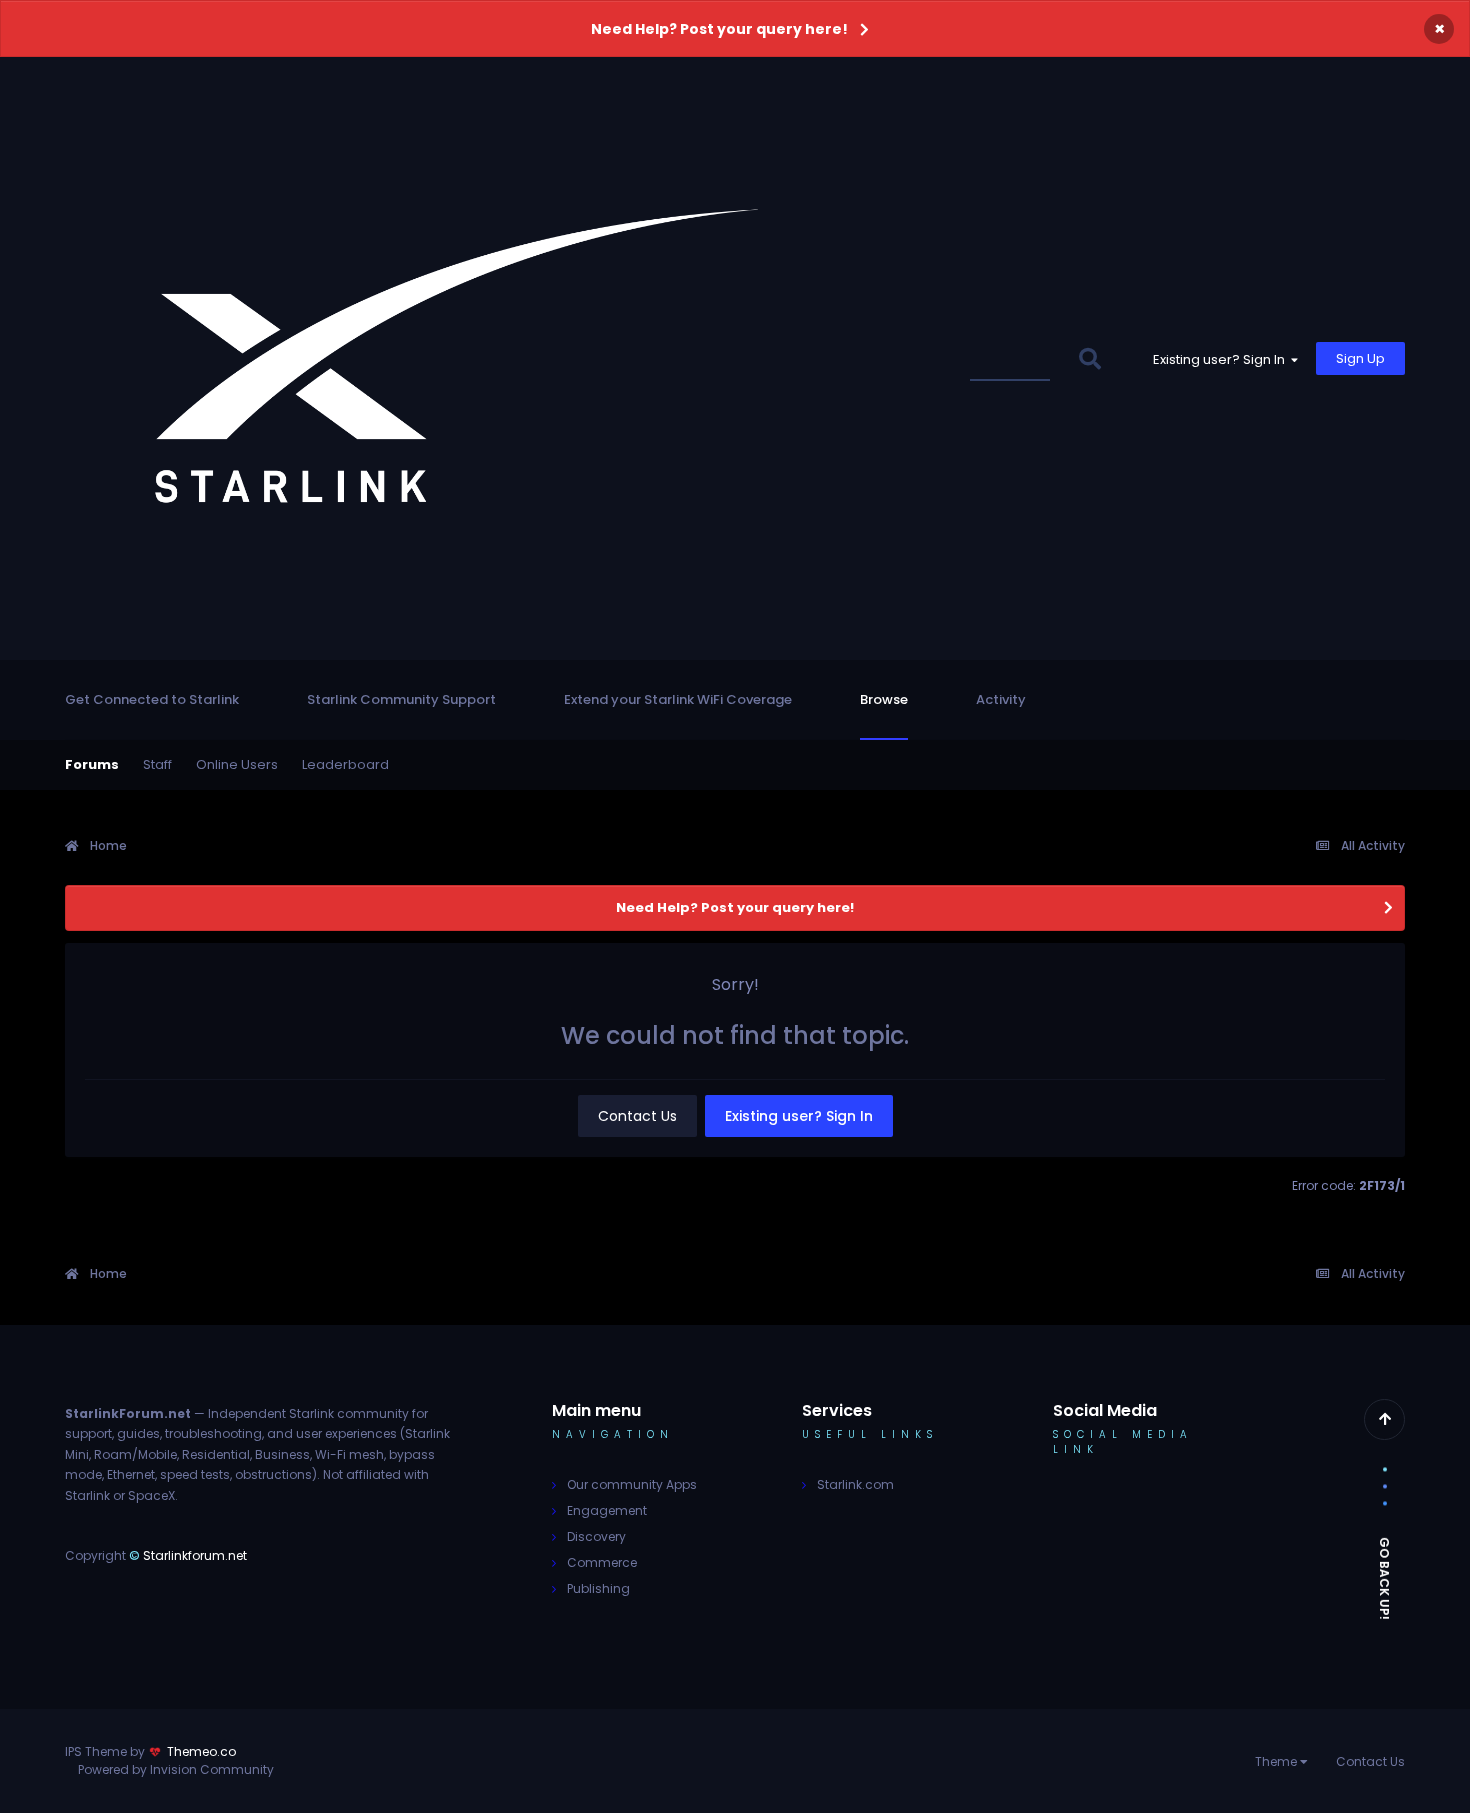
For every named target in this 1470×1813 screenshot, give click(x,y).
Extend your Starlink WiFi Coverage (678, 699)
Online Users (237, 764)
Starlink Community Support (401, 699)
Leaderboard (345, 764)
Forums (92, 764)
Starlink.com (855, 1484)
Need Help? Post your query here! (719, 29)
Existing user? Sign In (1222, 359)
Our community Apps (632, 1484)
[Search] (1089, 358)
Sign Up (1360, 358)
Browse (884, 699)
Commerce (602, 1562)
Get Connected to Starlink (152, 699)
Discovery (596, 1536)
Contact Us (637, 1116)
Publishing (598, 1588)
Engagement (607, 1510)
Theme (1277, 1761)
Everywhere (1015, 358)
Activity (1001, 699)
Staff (157, 764)
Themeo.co (201, 1751)
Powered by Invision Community (176, 1769)
